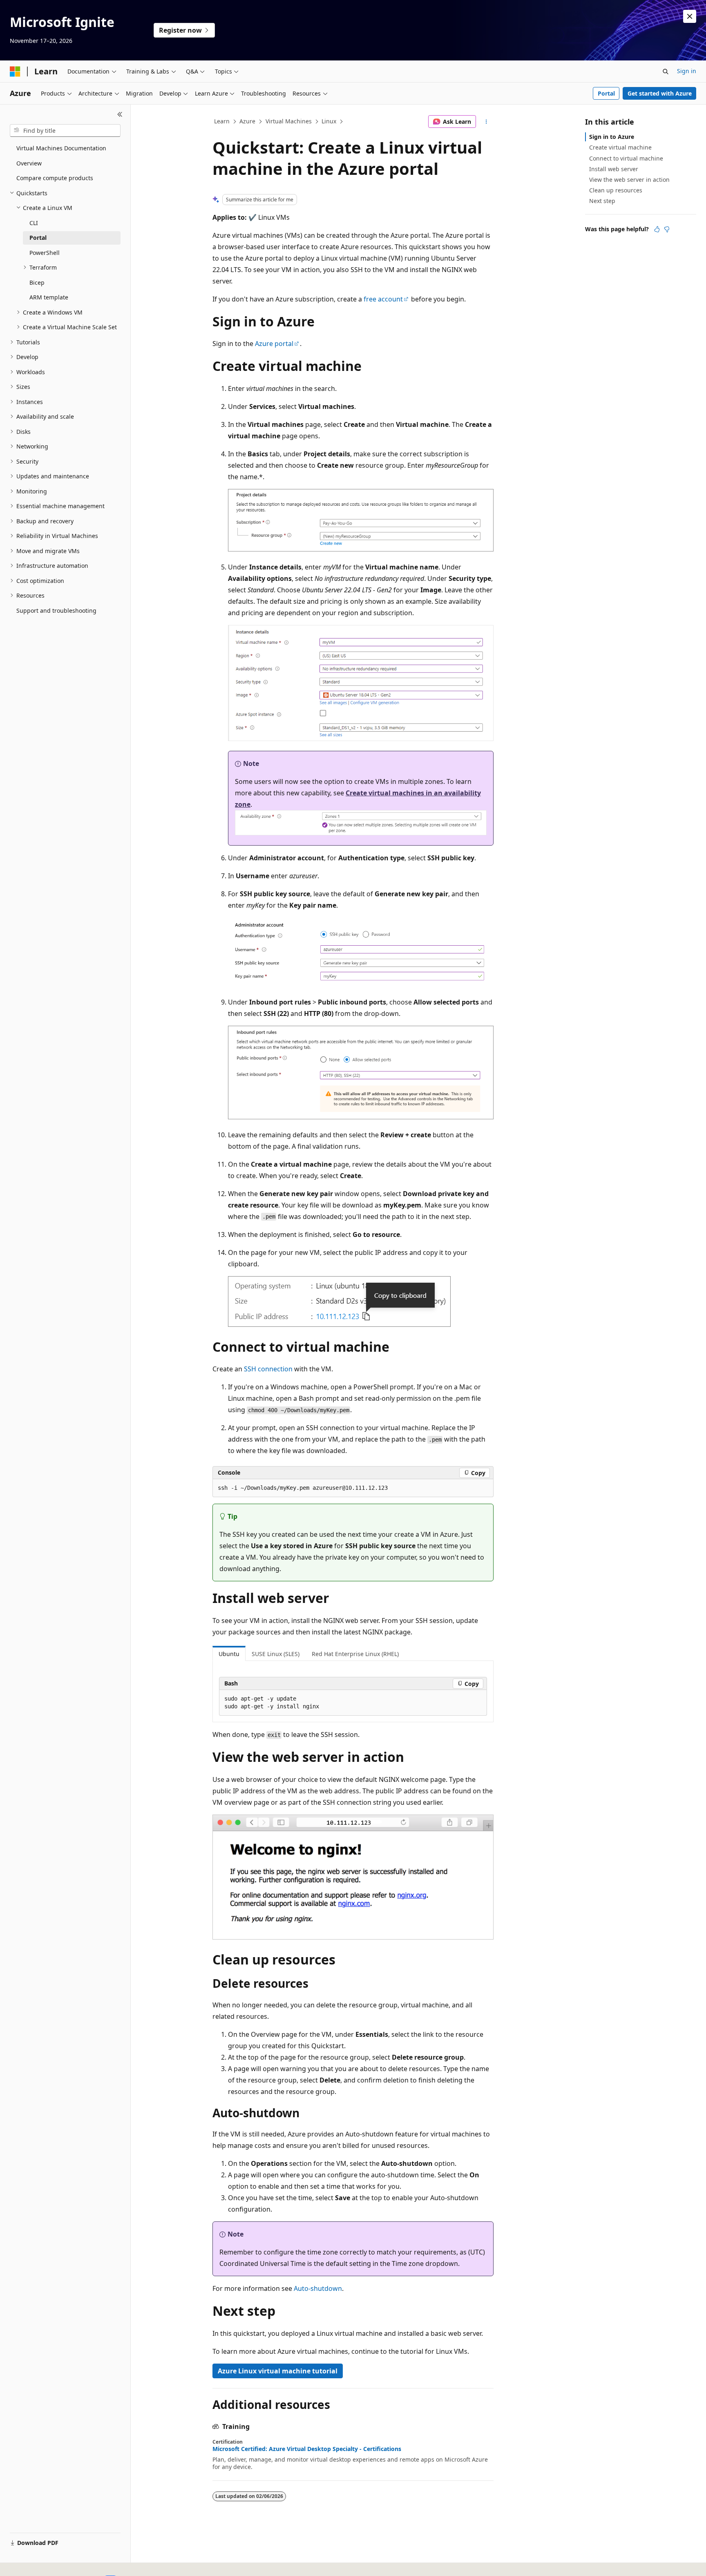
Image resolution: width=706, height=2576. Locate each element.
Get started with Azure (660, 93)
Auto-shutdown (318, 2288)
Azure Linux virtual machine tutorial (278, 2371)
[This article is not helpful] (667, 229)
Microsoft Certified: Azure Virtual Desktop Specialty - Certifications (307, 2449)
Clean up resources (616, 190)
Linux (329, 121)
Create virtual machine (620, 147)
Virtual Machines (289, 121)
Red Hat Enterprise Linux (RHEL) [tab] (355, 1654)
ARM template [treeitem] (49, 297)
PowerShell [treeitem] (45, 253)
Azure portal (274, 344)
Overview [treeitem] (29, 163)
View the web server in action (629, 180)
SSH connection (268, 1369)
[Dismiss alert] (690, 16)
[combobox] (65, 131)
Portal (606, 93)
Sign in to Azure (612, 137)
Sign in (687, 71)
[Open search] (666, 71)
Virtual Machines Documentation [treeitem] (61, 148)
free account (383, 299)
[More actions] (486, 122)
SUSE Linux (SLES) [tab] (276, 1654)
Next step (602, 201)
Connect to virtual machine (626, 158)
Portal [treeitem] (38, 238)
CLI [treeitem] (34, 223)
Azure (247, 121)
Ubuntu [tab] (229, 1654)
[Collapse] (120, 114)
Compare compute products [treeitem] (55, 178)
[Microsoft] (15, 71)
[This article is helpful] (657, 229)
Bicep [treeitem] (37, 282)
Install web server (614, 169)
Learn (222, 121)
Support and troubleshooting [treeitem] (56, 611)
